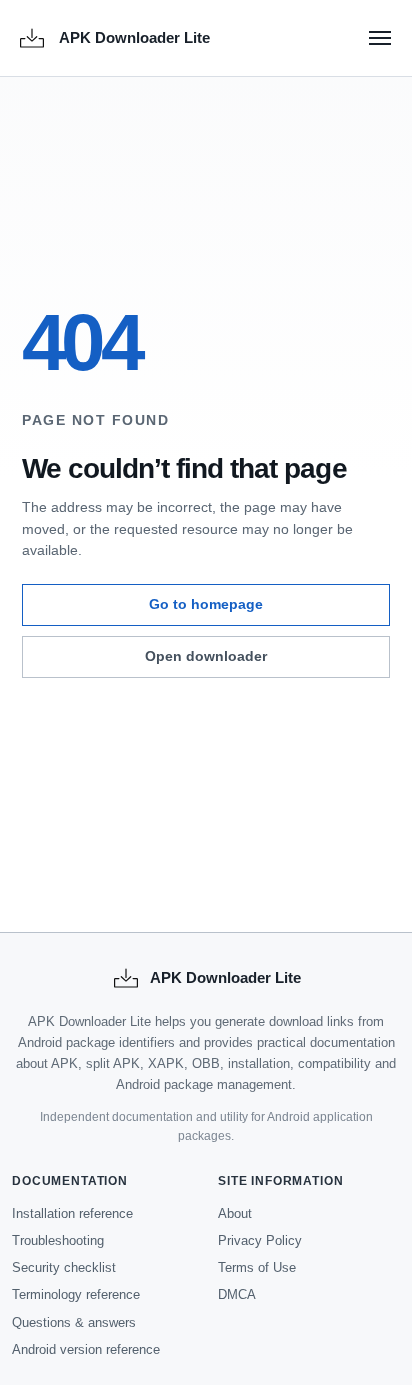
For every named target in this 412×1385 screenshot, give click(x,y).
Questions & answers (74, 1322)
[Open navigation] (380, 38)
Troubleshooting (58, 1240)
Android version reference (86, 1349)
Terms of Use (257, 1267)
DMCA (237, 1294)
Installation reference (72, 1213)
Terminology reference (76, 1294)
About (235, 1213)
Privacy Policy (260, 1240)
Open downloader (206, 656)
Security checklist (64, 1267)
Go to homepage (206, 604)
